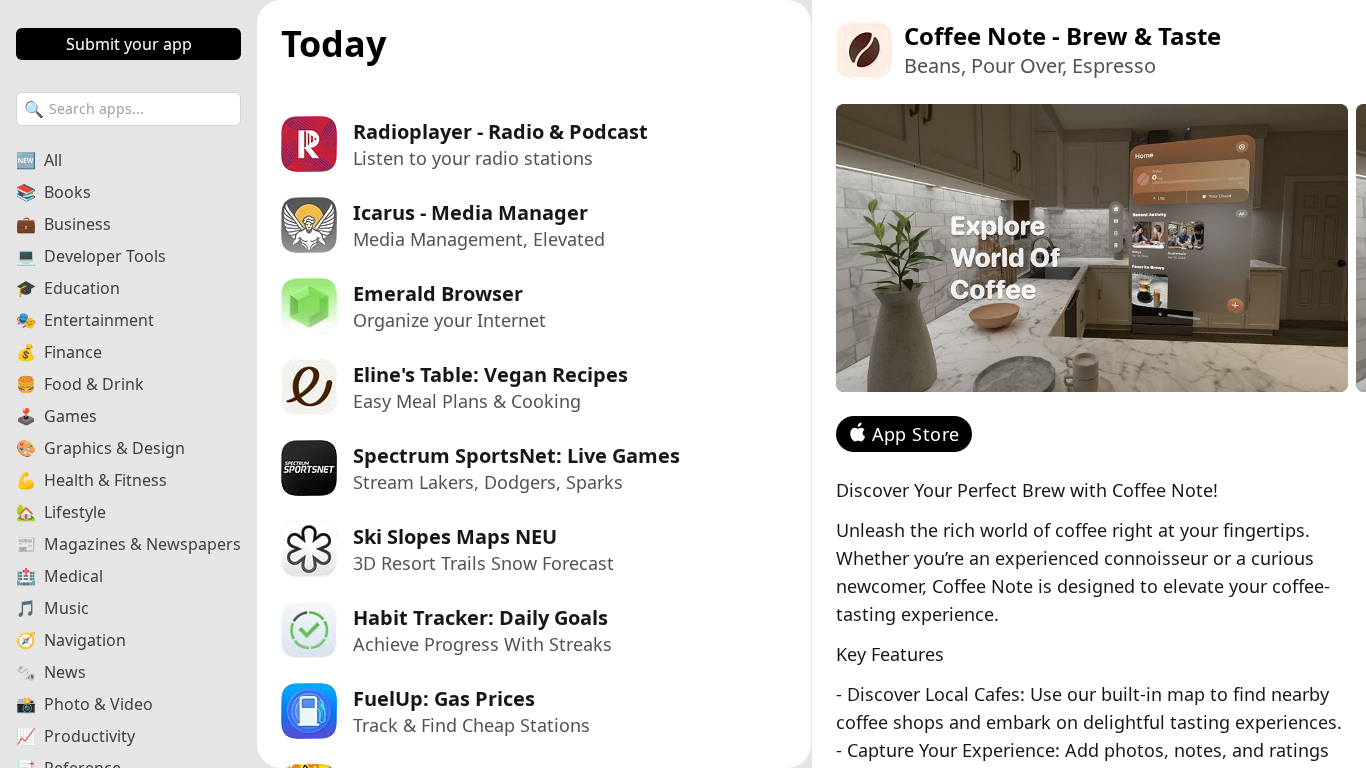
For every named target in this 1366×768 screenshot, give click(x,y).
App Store (916, 434)
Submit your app (129, 44)
